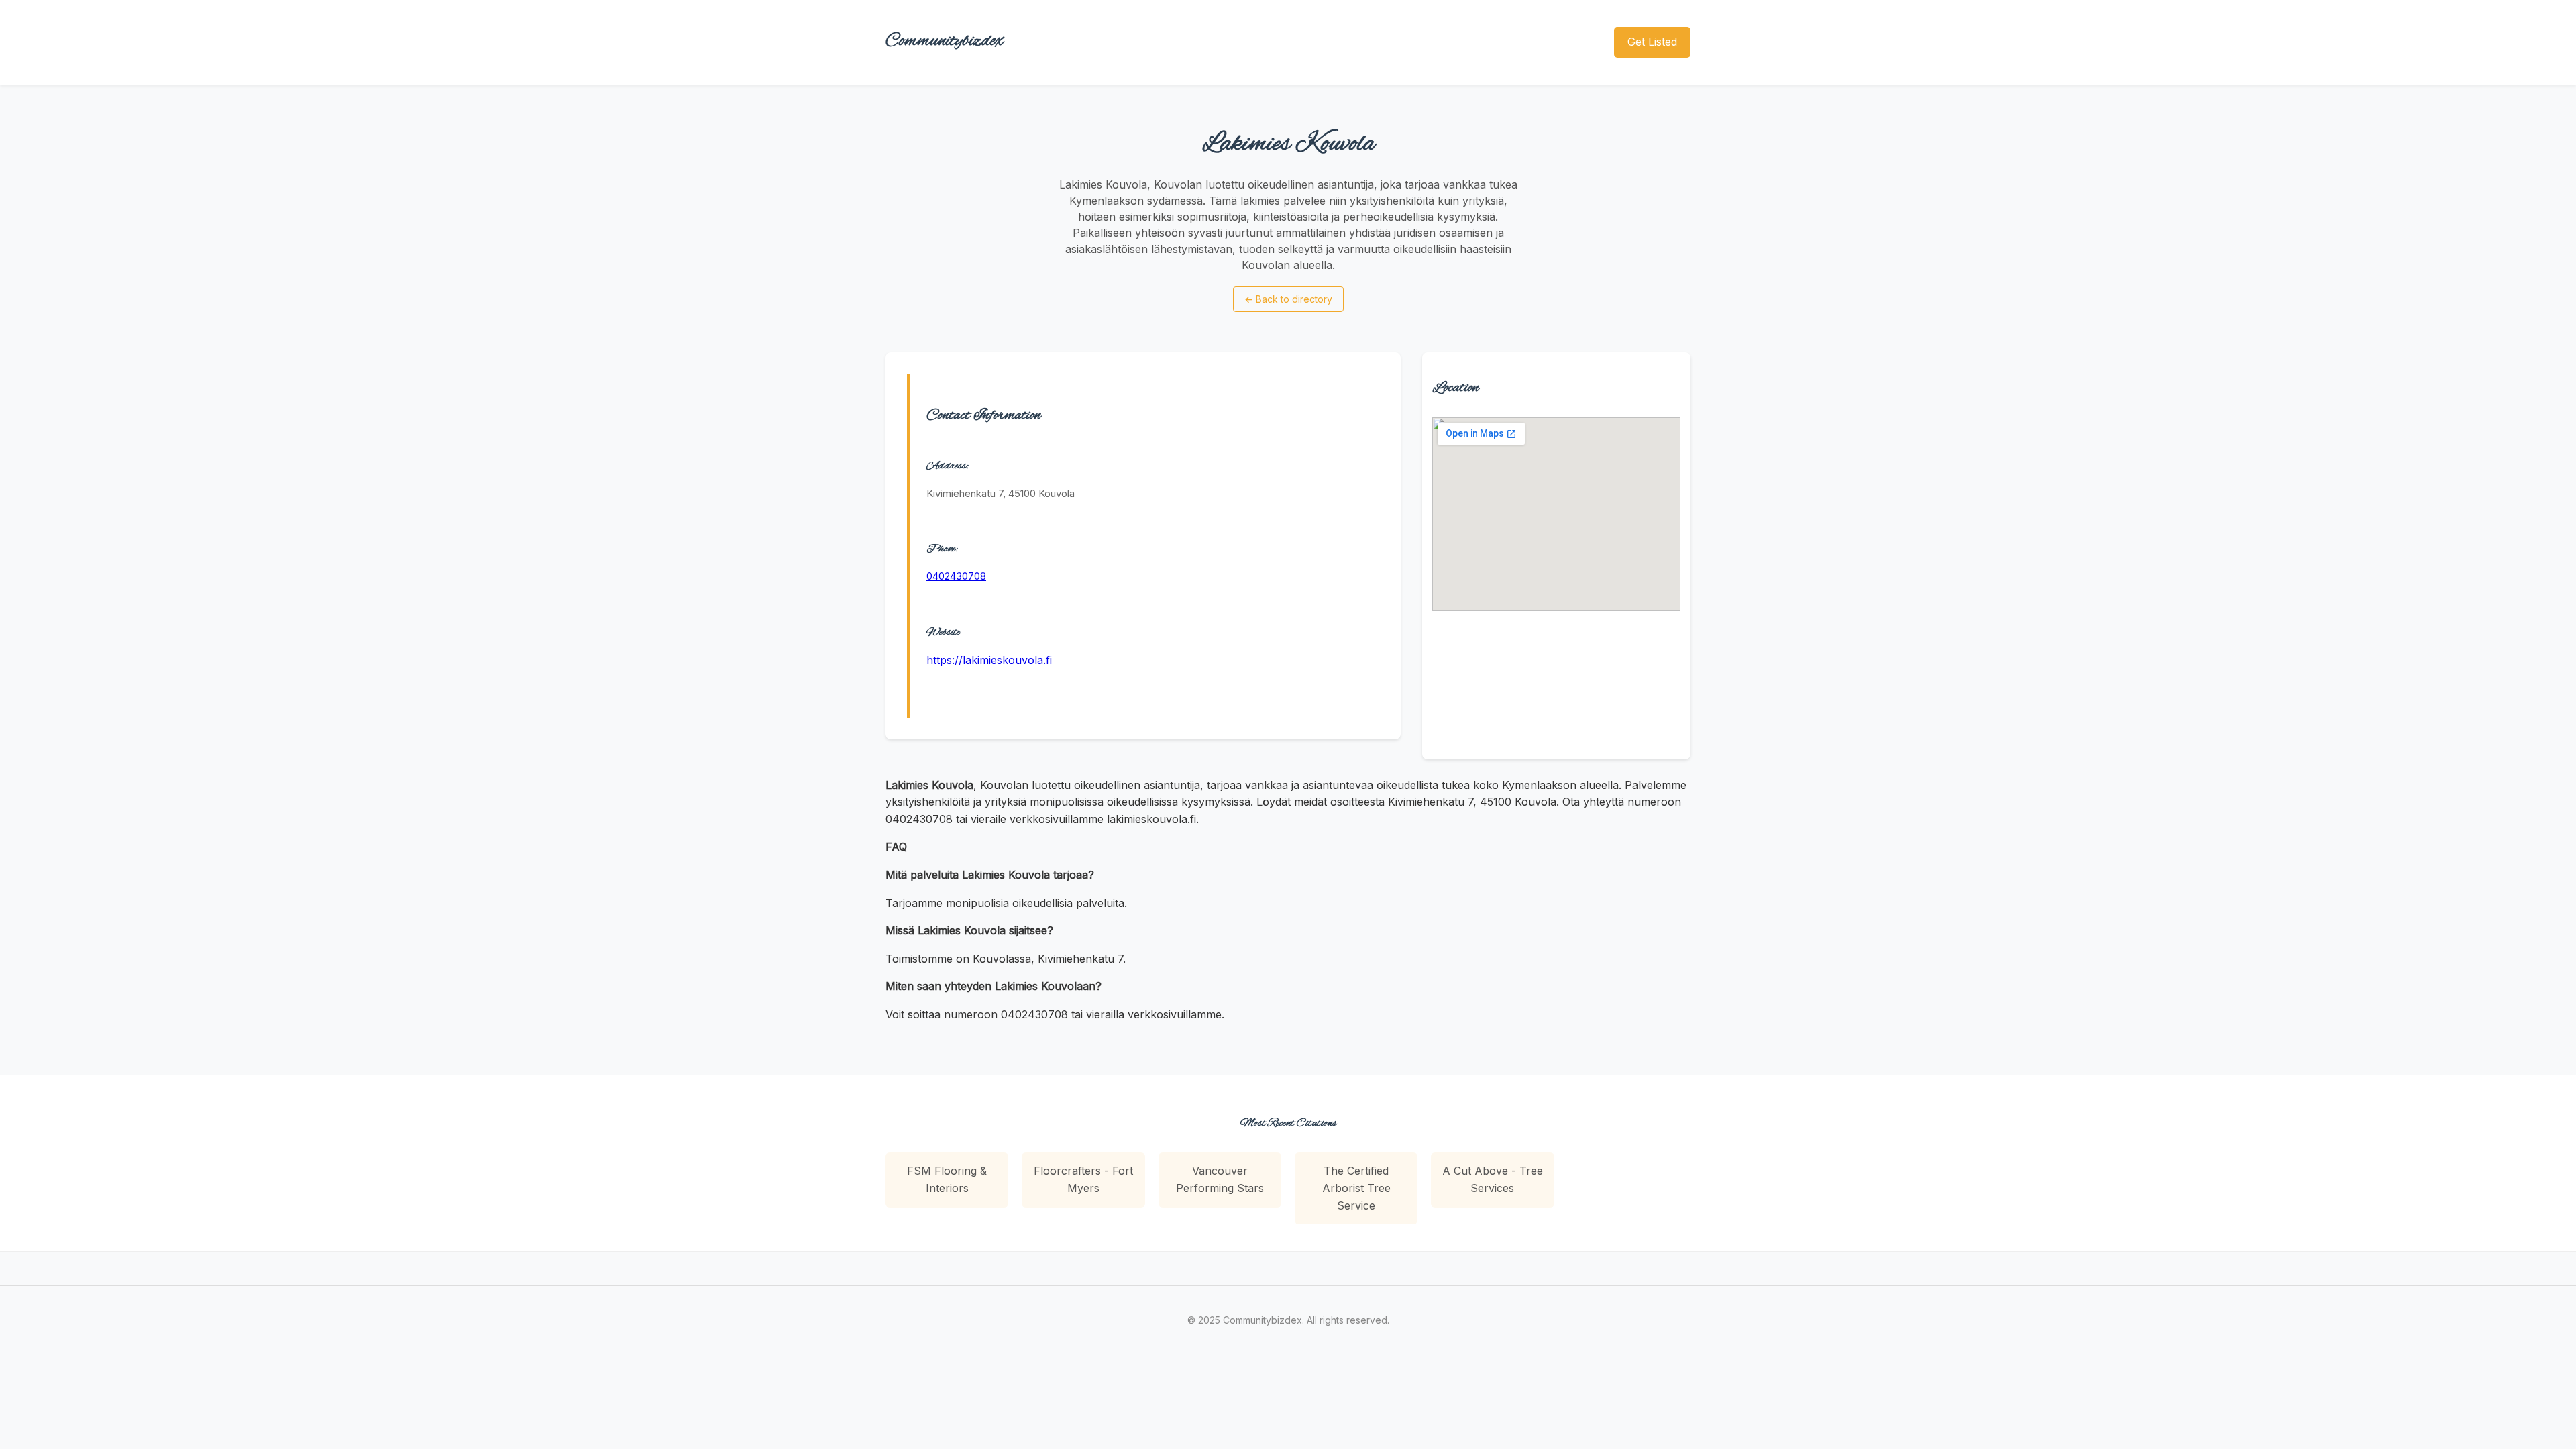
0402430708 (956, 576)
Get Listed (1652, 42)
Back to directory (1288, 299)
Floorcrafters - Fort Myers (1083, 1179)
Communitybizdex (945, 41)
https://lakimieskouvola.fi (989, 660)
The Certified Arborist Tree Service (1356, 1188)
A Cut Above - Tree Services (1493, 1179)
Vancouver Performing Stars (1220, 1179)
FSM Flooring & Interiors (947, 1179)
